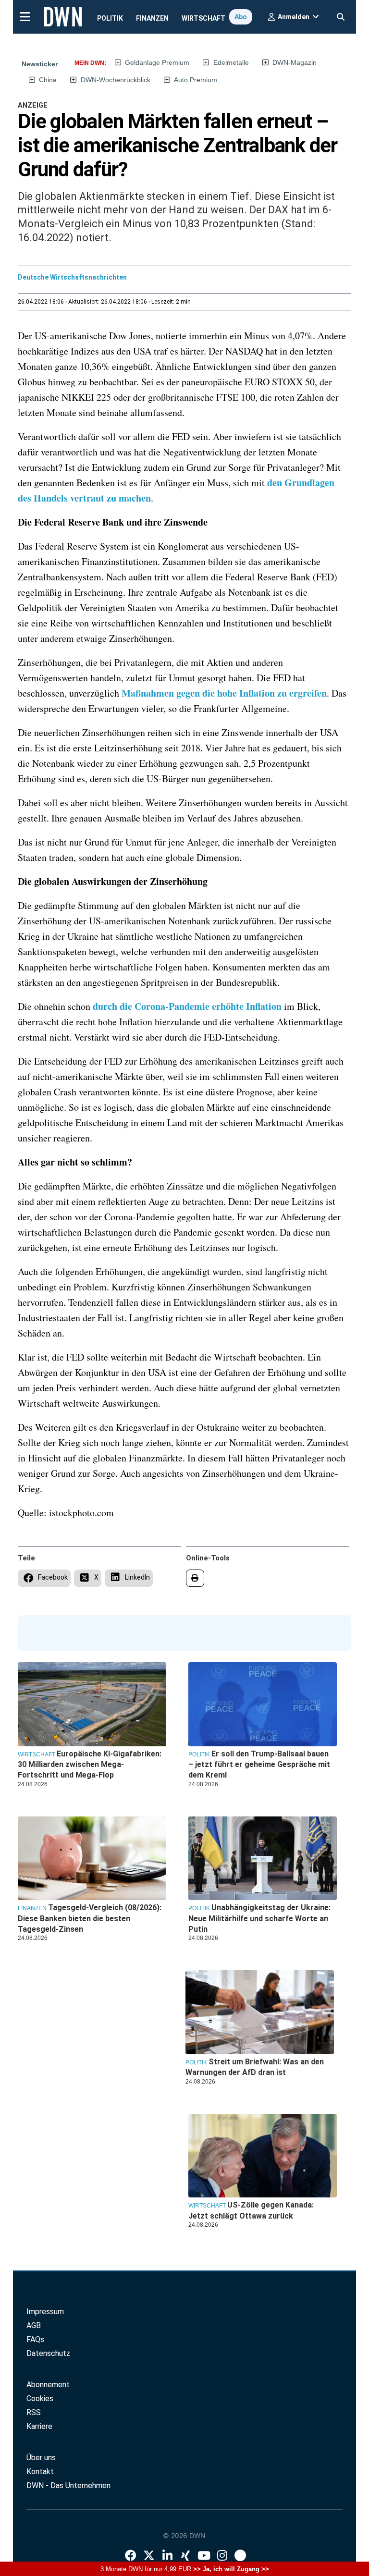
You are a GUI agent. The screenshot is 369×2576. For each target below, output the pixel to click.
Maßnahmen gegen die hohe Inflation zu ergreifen (224, 693)
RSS (34, 2412)
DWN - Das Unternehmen (68, 2485)
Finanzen (152, 18)
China (48, 80)
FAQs (35, 2339)
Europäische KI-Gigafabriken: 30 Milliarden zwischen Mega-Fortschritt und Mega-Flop (90, 1765)
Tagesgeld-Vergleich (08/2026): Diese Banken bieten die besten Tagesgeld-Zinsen (90, 1918)
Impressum (45, 2312)
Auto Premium (196, 80)
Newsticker (40, 64)
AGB (34, 2325)
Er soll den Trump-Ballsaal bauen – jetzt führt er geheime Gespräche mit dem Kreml (259, 1765)
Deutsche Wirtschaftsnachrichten (72, 277)
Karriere (39, 2426)
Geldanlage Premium (157, 62)
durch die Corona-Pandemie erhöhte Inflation (187, 1006)
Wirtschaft (203, 18)
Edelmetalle (231, 62)
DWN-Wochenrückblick (116, 80)
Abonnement (48, 2385)
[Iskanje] (341, 14)
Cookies (40, 2398)
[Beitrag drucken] (195, 1578)
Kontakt (40, 2472)
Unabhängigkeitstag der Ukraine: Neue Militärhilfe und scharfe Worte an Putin (259, 1918)
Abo (241, 17)
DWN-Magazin (295, 62)
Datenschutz (48, 2353)
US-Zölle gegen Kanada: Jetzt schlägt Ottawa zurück (251, 2210)
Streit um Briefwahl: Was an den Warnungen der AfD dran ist (255, 2067)
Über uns (41, 2458)
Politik (110, 18)
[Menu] (25, 16)
